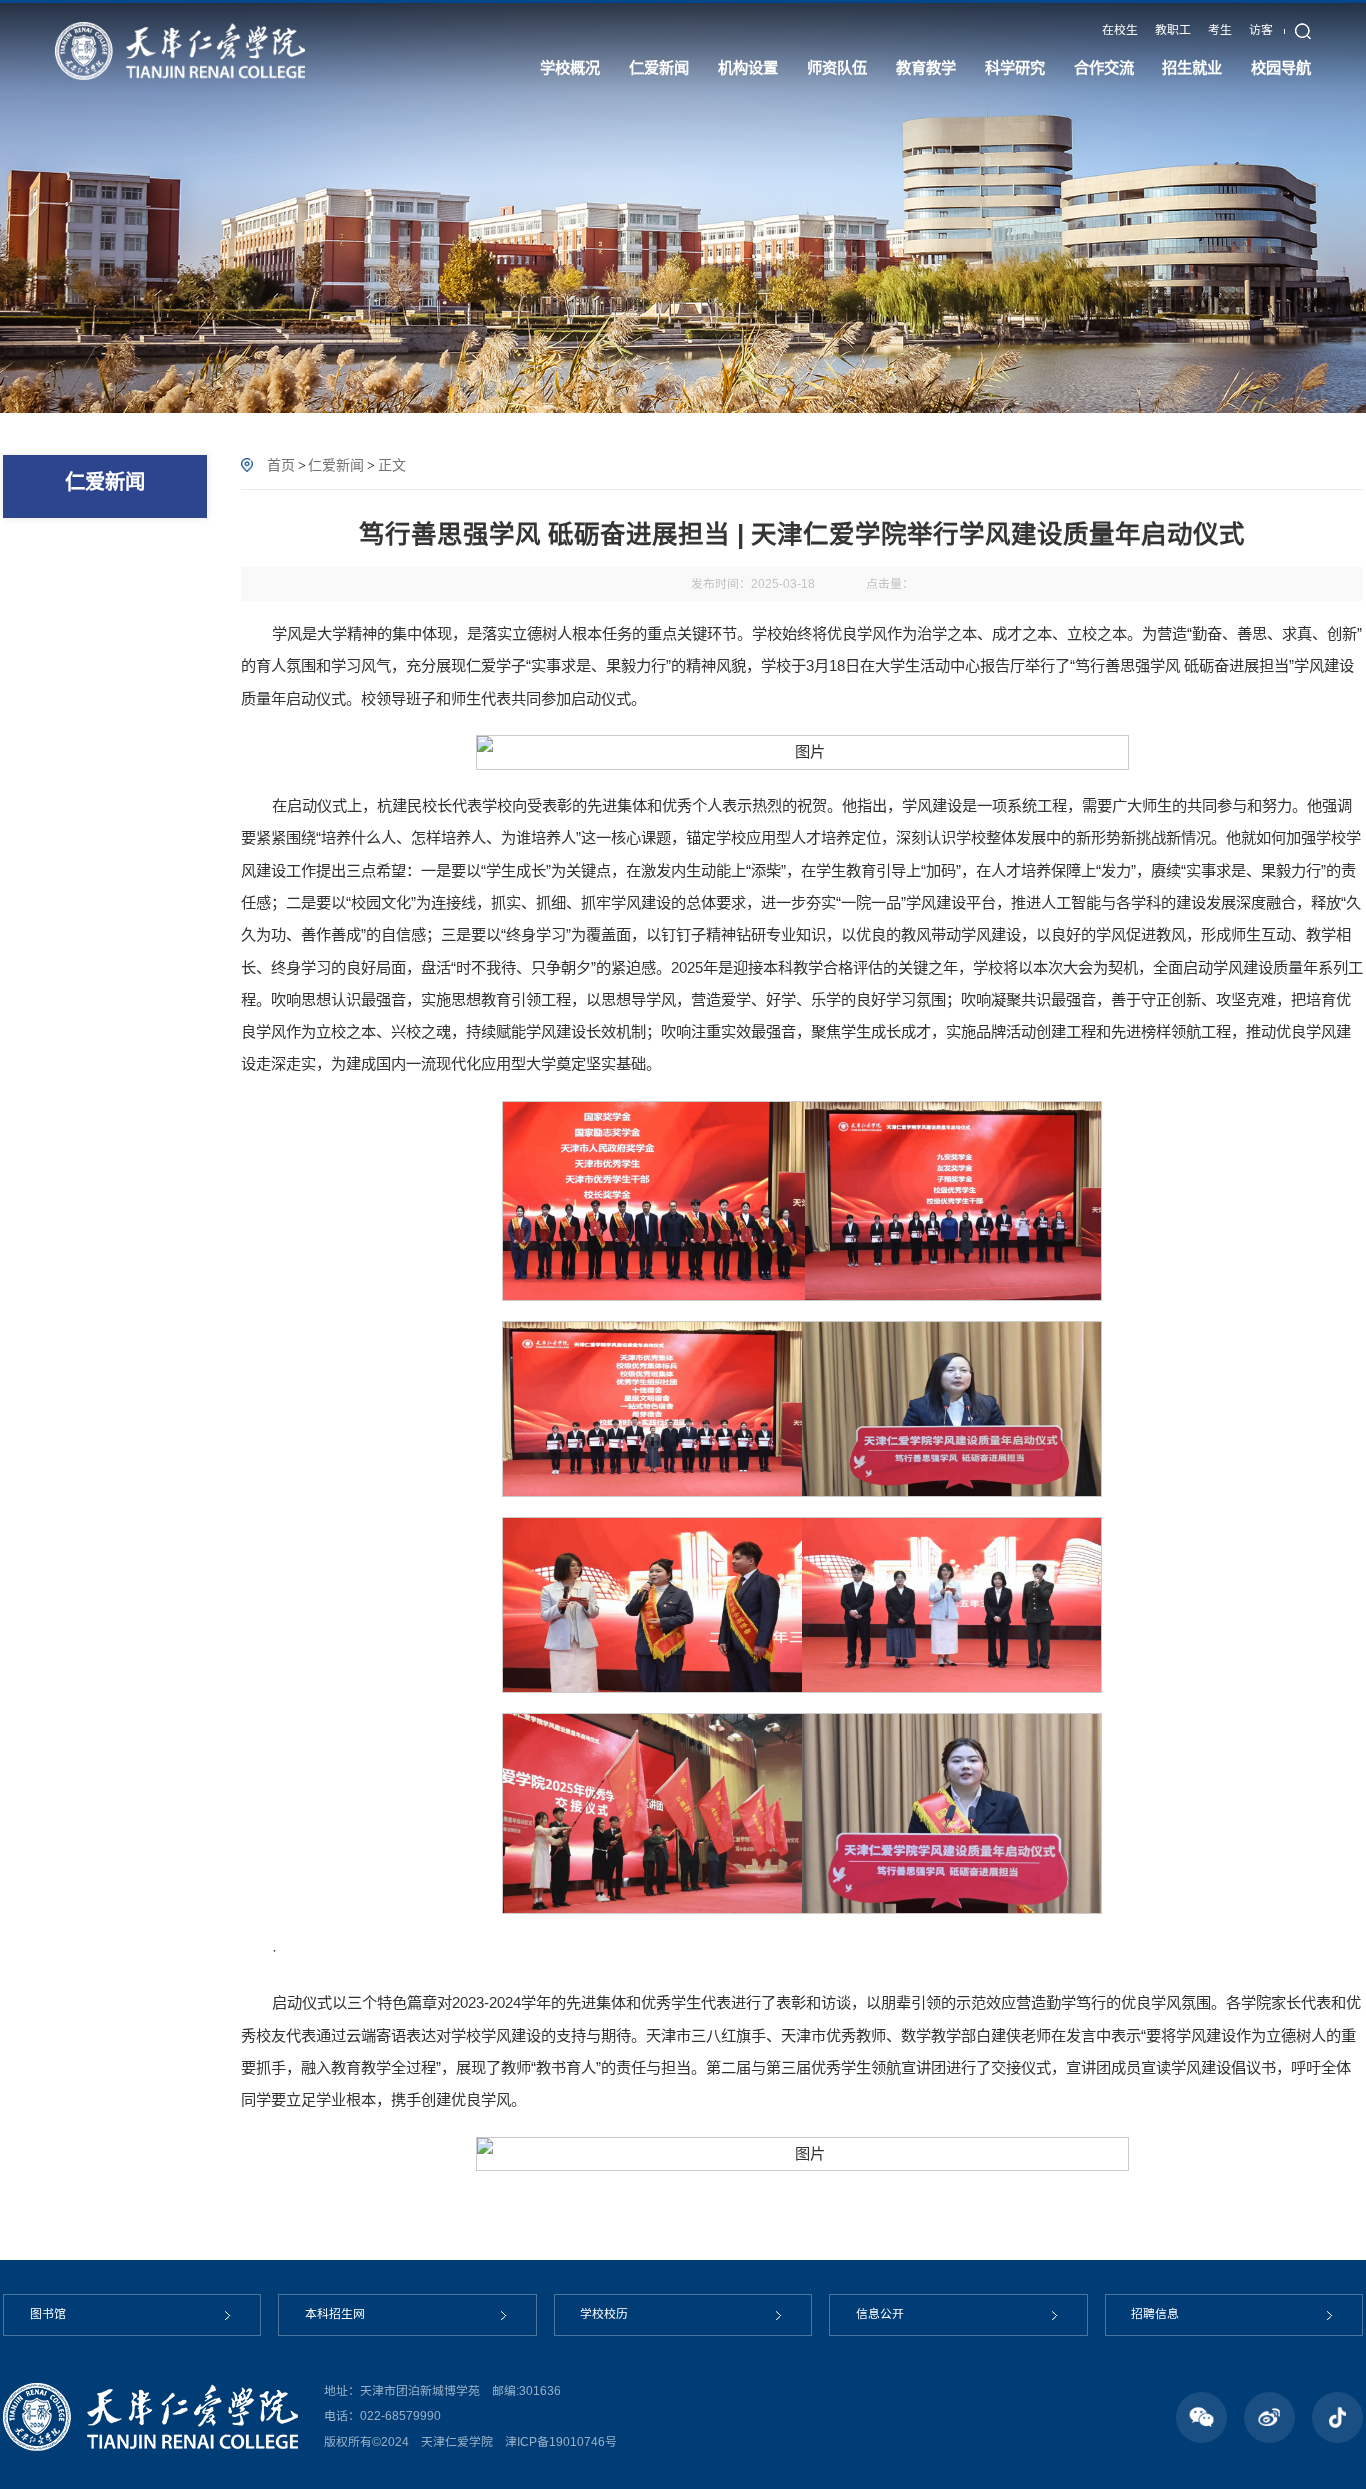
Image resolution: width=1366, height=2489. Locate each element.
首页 (281, 465)
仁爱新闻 (336, 465)
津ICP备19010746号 (561, 2442)
